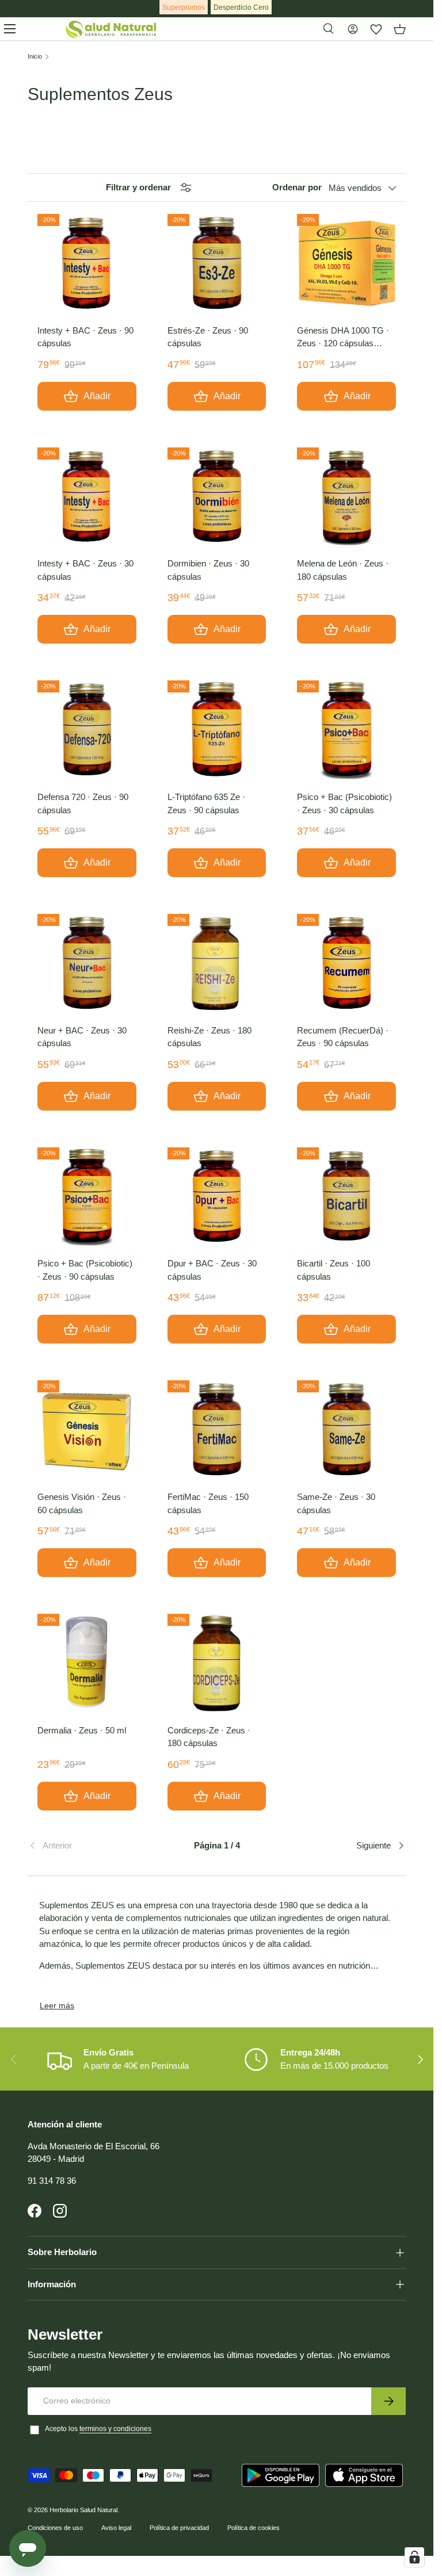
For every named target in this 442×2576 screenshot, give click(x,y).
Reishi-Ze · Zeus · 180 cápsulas (209, 1037)
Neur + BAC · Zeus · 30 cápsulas (82, 1037)
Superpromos (184, 7)
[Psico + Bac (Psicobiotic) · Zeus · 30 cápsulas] (346, 730)
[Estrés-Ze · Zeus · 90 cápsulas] (217, 263)
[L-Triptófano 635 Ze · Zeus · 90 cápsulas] (217, 730)
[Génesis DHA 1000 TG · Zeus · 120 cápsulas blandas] (346, 263)
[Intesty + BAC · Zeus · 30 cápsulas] (87, 497)
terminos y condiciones (115, 2429)
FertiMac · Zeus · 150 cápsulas (208, 1503)
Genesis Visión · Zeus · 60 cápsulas (82, 1503)
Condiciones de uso (55, 2528)
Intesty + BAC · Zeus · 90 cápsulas (85, 337)
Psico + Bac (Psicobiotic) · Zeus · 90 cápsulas (85, 1270)
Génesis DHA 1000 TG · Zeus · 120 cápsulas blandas (343, 338)
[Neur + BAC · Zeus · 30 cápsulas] (87, 963)
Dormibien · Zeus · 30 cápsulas (208, 570)
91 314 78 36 (52, 2181)
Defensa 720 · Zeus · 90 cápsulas (83, 803)
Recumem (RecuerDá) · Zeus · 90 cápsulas (343, 1037)
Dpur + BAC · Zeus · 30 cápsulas (212, 1270)
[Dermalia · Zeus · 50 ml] (87, 1663)
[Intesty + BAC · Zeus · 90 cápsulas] (87, 263)
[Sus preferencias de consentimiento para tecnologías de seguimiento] (414, 2557)
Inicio (35, 57)
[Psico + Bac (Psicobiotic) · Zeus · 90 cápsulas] (87, 1197)
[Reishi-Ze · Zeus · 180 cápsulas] (217, 963)
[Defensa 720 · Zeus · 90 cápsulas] (87, 730)
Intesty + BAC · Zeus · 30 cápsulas (85, 570)
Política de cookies (254, 2528)
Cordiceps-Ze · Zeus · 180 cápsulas (209, 1737)
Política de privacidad (179, 2528)
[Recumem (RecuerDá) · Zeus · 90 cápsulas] (346, 963)
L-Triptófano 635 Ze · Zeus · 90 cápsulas (206, 803)
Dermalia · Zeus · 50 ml (82, 1730)
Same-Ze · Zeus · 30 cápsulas (336, 1503)
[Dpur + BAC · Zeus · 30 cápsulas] (217, 1197)
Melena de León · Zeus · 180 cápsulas (343, 570)
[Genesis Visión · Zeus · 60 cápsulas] (87, 1430)
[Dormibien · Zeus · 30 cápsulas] (217, 497)
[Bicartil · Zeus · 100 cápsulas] (346, 1197)
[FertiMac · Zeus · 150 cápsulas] (217, 1430)
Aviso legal (116, 2528)
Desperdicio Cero (241, 7)
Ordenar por (297, 187)
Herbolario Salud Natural (83, 2510)
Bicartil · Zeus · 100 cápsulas (334, 1270)
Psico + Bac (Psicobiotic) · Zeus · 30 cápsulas (344, 803)
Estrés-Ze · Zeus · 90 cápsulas (208, 337)
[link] (91, 1846)
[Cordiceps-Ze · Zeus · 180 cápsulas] (217, 1663)
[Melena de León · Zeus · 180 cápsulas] (346, 497)
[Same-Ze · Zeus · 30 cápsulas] (346, 1430)
